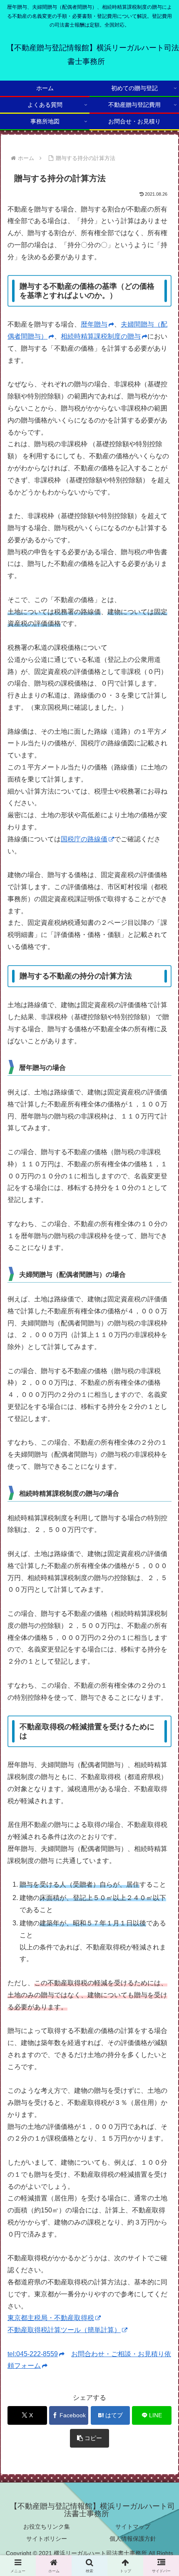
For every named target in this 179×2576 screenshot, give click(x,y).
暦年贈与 (94, 324)
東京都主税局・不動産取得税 (51, 2318)
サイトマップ (133, 2527)
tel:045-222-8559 (33, 2354)
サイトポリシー (47, 2539)
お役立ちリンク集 (47, 2527)
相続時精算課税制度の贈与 (101, 336)
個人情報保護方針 (133, 2539)
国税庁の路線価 (84, 839)
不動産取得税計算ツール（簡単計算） (64, 2330)
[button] (89, 2438)
